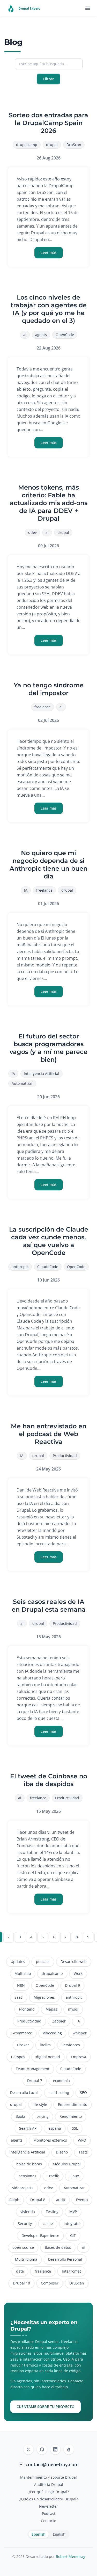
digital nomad (48, 2057)
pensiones (27, 2176)
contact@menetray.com (52, 2464)
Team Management (33, 2069)
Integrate (72, 2224)
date (20, 2271)
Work (78, 1973)
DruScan (74, 145)
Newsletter (48, 2506)
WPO (82, 2140)
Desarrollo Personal (65, 2259)
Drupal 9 (72, 1985)
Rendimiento (71, 2116)
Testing (52, 2212)
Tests (83, 2152)
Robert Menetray (70, 2556)
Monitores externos (50, 2140)
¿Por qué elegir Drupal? (49, 2492)
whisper (80, 2033)
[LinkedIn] (55, 2449)
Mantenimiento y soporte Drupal (48, 2477)
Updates (18, 1962)
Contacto (48, 2521)
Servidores (71, 2045)
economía (61, 2081)
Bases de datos (58, 2247)
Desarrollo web (74, 1962)
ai (25, 335)
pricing (43, 2116)
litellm (45, 2045)
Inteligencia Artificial (42, 1074)
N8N (21, 1985)
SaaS (19, 1997)
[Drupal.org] (69, 2449)
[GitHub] (42, 2449)
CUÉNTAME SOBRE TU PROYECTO (46, 2407)
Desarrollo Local (24, 2093)
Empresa (79, 2057)
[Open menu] (88, 8)
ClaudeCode (48, 1267)
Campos (18, 2057)
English (59, 2534)
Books (21, 2116)
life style (40, 2104)
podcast (43, 1962)
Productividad (65, 1456)
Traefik (53, 2176)
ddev (32, 532)
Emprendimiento (73, 2104)
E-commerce (21, 2033)
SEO (83, 2093)
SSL (75, 2128)
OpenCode (65, 335)
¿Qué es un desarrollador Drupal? (49, 2499)
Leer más (49, 253)
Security (25, 2224)
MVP (73, 2212)
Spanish (39, 2534)
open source (23, 2247)
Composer (50, 2283)
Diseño (62, 2152)
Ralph (14, 2200)
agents (41, 335)
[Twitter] (28, 2449)
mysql (73, 2009)
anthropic (20, 1267)
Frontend (27, 2009)
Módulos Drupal (67, 2164)
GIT (73, 2235)
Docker (23, 2045)
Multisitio (23, 1973)
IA (26, 890)
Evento (82, 2200)
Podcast (49, 2513)
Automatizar (22, 1083)
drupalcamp (27, 145)
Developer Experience (40, 2235)
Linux (74, 2176)
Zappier (59, 2021)
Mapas (51, 2009)
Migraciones (44, 1997)
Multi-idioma (26, 2259)
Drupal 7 (35, 2081)
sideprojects (23, 2188)
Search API (28, 2128)
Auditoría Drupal (49, 2484)
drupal (52, 145)
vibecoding (52, 2033)
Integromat (71, 2271)
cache (48, 2224)
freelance (43, 707)
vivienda (28, 2212)
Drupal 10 (21, 2283)
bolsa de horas (29, 2164)
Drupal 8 (38, 2200)
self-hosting (59, 2093)
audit (61, 2200)
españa (55, 2128)
